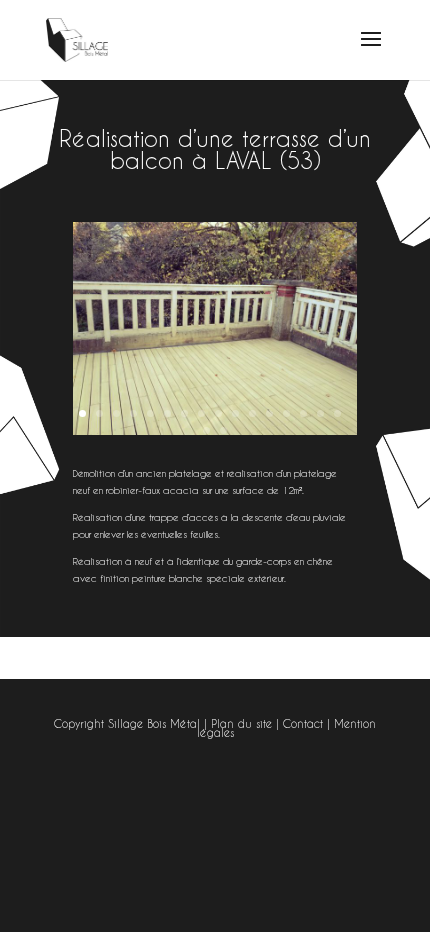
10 (235, 413)
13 (286, 413)
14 (303, 413)
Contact (303, 724)
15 (320, 413)
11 (252, 413)
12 (269, 413)
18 (223, 430)
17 (206, 430)
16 (337, 413)
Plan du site (241, 724)
